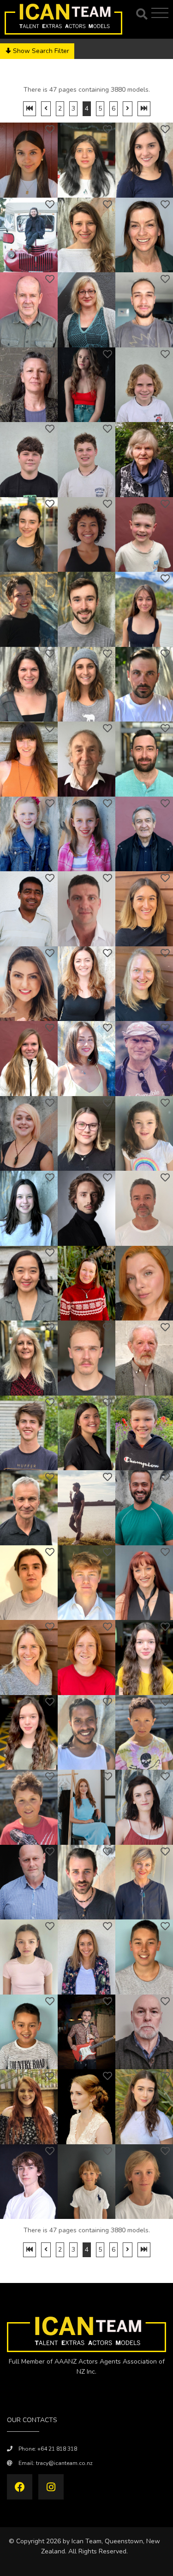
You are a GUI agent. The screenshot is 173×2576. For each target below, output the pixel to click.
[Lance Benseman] (144, 834)
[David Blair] (144, 2032)
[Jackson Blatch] (144, 2182)
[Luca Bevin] (29, 1433)
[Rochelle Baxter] (144, 235)
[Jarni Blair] (86, 2032)
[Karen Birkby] (29, 1658)
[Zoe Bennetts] (86, 834)
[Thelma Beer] (144, 460)
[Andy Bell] (86, 609)
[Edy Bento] (29, 909)
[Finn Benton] (86, 909)
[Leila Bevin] (86, 1433)
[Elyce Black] (144, 1807)
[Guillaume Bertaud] (86, 1208)
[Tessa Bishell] (144, 1658)
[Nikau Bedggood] (29, 460)
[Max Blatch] (86, 2182)
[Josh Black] (86, 1882)
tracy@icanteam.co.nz (64, 2463)
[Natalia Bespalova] (86, 1283)
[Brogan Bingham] (144, 1583)
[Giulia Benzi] (144, 909)
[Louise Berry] (29, 1134)
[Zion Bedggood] (86, 460)
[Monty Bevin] (144, 1433)
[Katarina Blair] (144, 2107)
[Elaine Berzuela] (29, 1283)
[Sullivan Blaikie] (144, 1957)
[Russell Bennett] (86, 759)
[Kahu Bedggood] (144, 385)
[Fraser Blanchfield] (29, 2182)
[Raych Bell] (29, 609)
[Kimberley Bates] (29, 160)
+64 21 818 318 (57, 2449)
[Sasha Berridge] (86, 1059)
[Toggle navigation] (161, 13)
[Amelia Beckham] (86, 385)
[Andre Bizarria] (86, 1733)
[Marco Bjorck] (144, 1733)
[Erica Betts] (29, 1358)
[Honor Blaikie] (29, 1957)
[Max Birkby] (86, 1658)
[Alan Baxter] (29, 310)
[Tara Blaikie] (86, 1957)
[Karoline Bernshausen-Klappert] (29, 1059)
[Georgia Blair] (29, 2107)
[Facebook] (20, 2487)
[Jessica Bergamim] (29, 984)
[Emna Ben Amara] (29, 684)
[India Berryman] (29, 1208)
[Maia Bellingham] (144, 609)
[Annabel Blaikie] (144, 1882)
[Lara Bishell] (29, 1733)
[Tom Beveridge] (144, 1358)
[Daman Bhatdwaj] (86, 1508)
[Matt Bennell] (144, 684)
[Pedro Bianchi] (144, 1508)
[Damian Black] (29, 1882)
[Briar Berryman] (144, 1134)
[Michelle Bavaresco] (86, 235)
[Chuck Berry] (144, 1059)
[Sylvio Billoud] (29, 1583)
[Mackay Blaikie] (29, 2032)
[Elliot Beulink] (86, 1358)
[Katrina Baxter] (86, 310)
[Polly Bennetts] (29, 834)
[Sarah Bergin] (86, 984)
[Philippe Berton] (144, 1208)
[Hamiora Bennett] (144, 759)
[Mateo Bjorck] (29, 1807)
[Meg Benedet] (86, 684)
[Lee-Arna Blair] (86, 2107)
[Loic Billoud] (86, 1583)
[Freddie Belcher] (144, 535)
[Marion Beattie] (29, 385)
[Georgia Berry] (86, 1134)
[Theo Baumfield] (29, 235)
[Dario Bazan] (144, 310)
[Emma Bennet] (29, 759)
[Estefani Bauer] (144, 160)
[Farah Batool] (86, 160)
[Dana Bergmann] (144, 984)
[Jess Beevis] (29, 535)
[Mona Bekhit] (86, 535)
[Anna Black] (86, 1807)
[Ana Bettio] (144, 1283)
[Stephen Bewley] (29, 1508)
